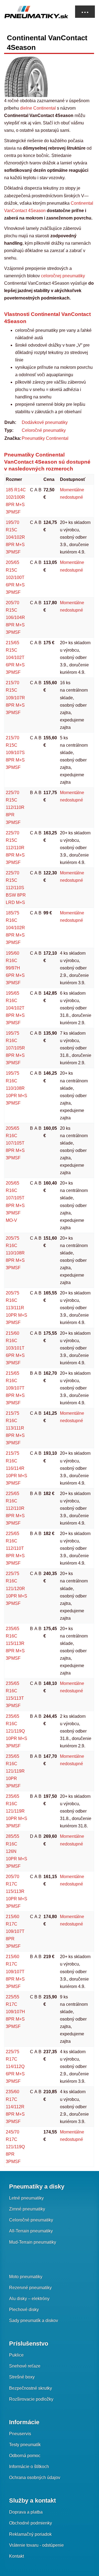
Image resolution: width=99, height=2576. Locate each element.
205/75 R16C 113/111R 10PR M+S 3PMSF (16, 1308)
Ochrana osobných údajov (35, 2477)
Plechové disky (24, 2310)
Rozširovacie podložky (31, 2399)
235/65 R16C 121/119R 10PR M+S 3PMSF (16, 1811)
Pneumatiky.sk (32, 12)
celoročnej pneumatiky (62, 276)
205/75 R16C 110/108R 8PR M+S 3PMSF (15, 1253)
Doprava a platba (26, 2512)
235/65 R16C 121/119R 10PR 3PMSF (15, 1771)
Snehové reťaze (25, 2366)
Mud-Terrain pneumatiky (33, 2242)
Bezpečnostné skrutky (31, 2388)
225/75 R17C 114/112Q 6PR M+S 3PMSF (15, 2066)
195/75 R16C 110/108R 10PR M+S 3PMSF (16, 1088)
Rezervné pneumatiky (30, 2288)
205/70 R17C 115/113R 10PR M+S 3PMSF (16, 1891)
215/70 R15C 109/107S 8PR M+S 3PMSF (15, 753)
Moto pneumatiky (26, 2277)
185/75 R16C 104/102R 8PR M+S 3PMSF (15, 928)
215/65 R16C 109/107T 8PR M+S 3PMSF (15, 1388)
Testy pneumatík (25, 2445)
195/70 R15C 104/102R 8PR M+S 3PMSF (15, 537)
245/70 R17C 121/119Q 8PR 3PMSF (15, 2147)
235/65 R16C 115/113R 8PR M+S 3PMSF (15, 1643)
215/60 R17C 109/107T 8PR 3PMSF (15, 1931)
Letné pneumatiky (26, 2198)
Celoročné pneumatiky (44, 430)
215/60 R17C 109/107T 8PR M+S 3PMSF (15, 1971)
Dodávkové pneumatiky (45, 422)
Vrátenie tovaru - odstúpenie (36, 2545)
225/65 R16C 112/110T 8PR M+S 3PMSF (15, 1548)
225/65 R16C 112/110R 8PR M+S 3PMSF (15, 1508)
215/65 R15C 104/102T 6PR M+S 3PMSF (15, 657)
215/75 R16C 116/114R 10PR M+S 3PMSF (16, 1468)
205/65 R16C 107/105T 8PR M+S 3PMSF (15, 1143)
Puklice (16, 2355)
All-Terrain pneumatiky (31, 2231)
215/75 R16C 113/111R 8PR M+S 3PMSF (15, 1428)
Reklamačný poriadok (30, 2534)
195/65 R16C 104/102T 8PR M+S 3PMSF (15, 1008)
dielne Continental (38, 108)
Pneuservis (20, 2434)
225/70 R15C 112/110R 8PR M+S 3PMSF (15, 848)
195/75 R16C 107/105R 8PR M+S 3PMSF (15, 1048)
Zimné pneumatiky (27, 2209)
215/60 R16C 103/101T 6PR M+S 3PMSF (15, 1348)
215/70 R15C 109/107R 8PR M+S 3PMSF (15, 698)
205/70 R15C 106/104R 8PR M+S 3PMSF (15, 617)
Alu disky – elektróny (29, 2299)
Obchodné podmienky (31, 2523)
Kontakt (16, 2556)
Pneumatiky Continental (45, 438)
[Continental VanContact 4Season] (27, 76)
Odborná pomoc (25, 2456)
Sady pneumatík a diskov (34, 2320)
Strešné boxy (22, 2377)
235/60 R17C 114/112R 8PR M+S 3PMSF (15, 2106)
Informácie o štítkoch (29, 2467)
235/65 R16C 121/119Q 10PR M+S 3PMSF (16, 1731)
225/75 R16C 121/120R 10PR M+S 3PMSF (16, 1588)
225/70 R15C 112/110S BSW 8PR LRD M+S (16, 888)
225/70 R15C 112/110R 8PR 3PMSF (15, 807)
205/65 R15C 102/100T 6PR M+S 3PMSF (15, 577)
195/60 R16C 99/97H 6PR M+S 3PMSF (15, 968)
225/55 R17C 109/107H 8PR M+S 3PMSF (15, 2012)
